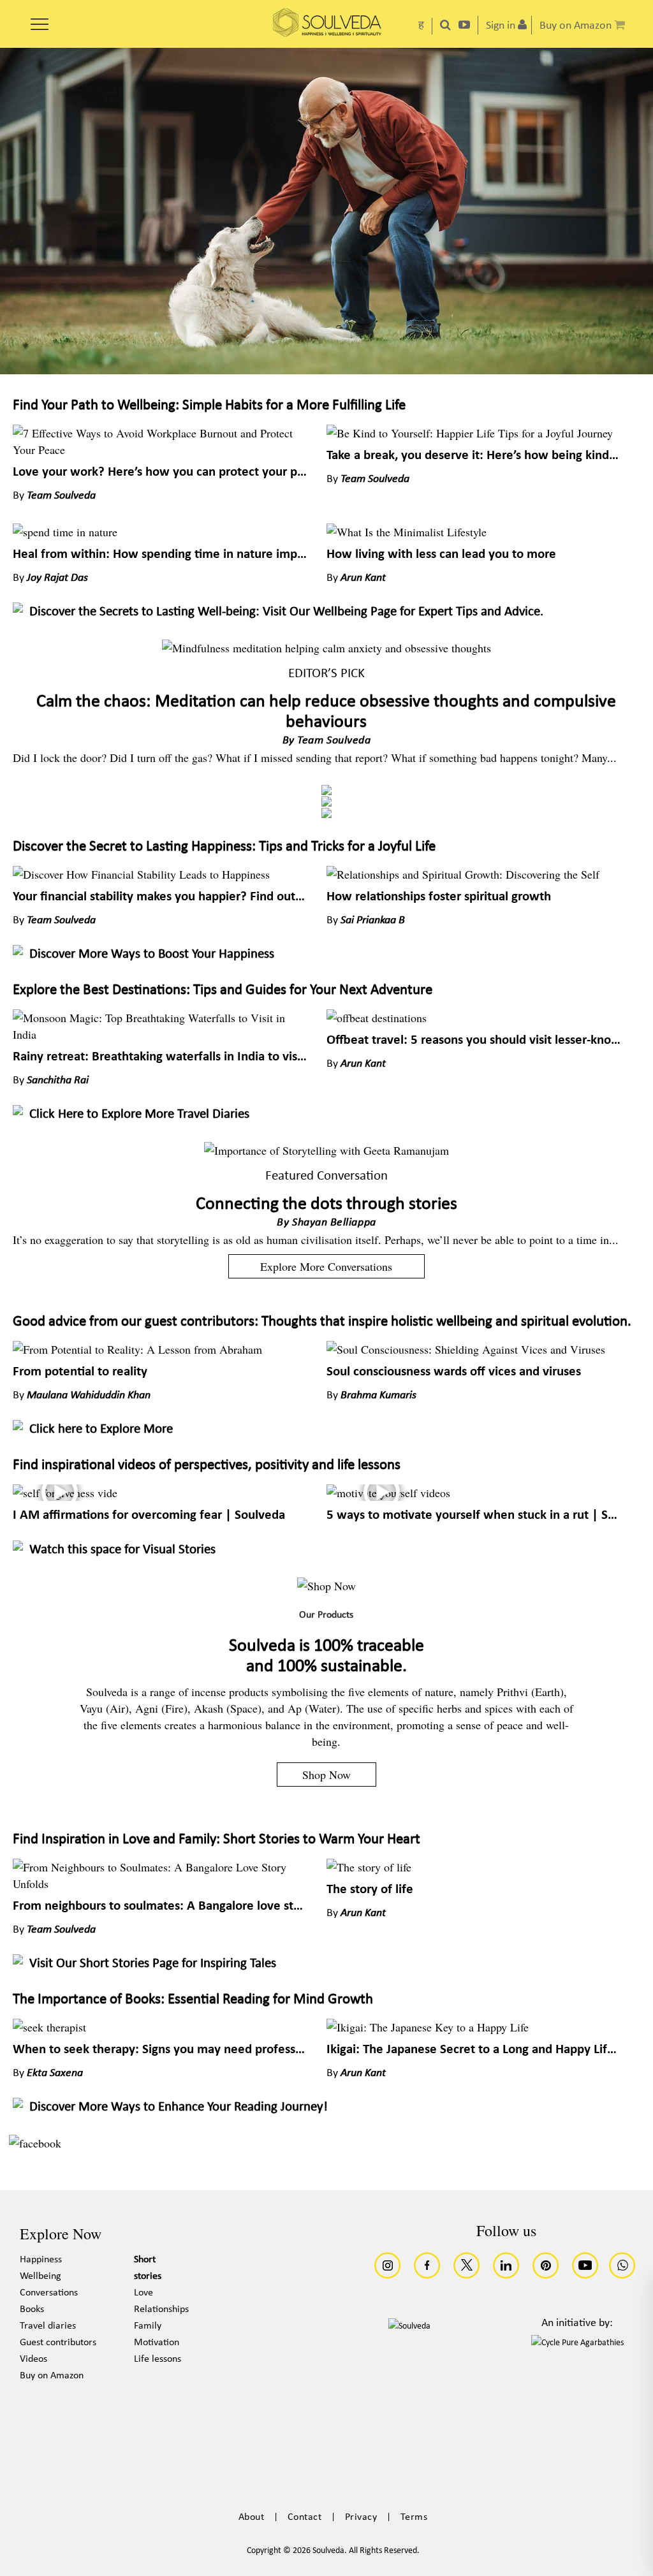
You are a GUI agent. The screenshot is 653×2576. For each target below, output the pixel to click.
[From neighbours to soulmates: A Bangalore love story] (160, 1884)
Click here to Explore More (101, 1429)
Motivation (157, 2343)
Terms (414, 2517)
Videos (33, 2359)
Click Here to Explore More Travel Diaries (139, 1114)
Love (143, 2293)
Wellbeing (40, 2276)
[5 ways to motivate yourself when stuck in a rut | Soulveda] (388, 1493)
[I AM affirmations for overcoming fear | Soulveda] (65, 1493)
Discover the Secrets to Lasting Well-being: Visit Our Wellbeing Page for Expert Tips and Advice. (286, 612)
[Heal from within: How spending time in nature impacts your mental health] (65, 532)
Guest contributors (58, 2343)
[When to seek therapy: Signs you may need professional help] (49, 2027)
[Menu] (40, 20)
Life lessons (158, 2359)
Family (148, 2326)
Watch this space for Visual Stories (122, 1550)
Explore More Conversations (326, 1266)
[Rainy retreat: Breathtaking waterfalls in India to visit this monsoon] (160, 1034)
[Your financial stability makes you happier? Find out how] (141, 874)
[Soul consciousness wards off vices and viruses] (466, 1349)
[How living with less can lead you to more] (407, 532)
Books (32, 2309)
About (252, 2517)
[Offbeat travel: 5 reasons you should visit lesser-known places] (377, 1018)
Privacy (361, 2517)
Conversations (49, 2293)
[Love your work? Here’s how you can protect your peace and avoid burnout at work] (160, 450)
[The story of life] (369, 1867)
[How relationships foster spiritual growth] (463, 874)
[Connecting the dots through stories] (326, 1150)
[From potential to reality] (137, 1349)
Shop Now (326, 1775)
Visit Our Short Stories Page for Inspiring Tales (153, 1964)
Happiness (41, 2260)
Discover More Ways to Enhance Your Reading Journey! (179, 2107)
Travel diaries (48, 2326)
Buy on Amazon (52, 2376)
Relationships (161, 2309)
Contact (305, 2517)
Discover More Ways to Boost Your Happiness (152, 954)
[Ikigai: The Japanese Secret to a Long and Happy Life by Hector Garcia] (428, 2027)
